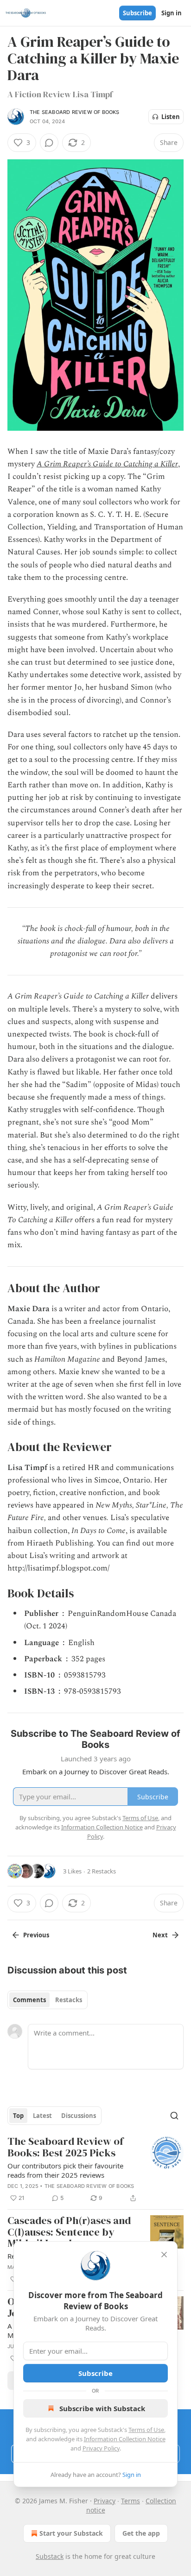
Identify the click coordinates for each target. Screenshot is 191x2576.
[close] (164, 2255)
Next (160, 1935)
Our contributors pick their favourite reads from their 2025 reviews (65, 2170)
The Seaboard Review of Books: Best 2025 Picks (65, 2147)
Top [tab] (18, 2116)
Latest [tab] (42, 2116)
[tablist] (48, 2000)
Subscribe (137, 13)
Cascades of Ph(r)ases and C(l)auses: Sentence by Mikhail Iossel (69, 2232)
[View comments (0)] (49, 143)
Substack (50, 2556)
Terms (131, 2501)
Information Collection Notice (125, 2439)
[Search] (174, 2116)
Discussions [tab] (79, 2116)
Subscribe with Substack (102, 2408)
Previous (36, 1935)
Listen (171, 117)
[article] (95, 2170)
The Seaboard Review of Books (75, 112)
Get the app (141, 2533)
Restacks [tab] (69, 2000)
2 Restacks (102, 1871)
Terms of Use (146, 2430)
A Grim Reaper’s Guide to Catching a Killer (107, 464)
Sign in (172, 13)
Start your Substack (71, 2533)
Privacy (105, 2501)
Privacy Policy (101, 2448)
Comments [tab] (29, 2000)
